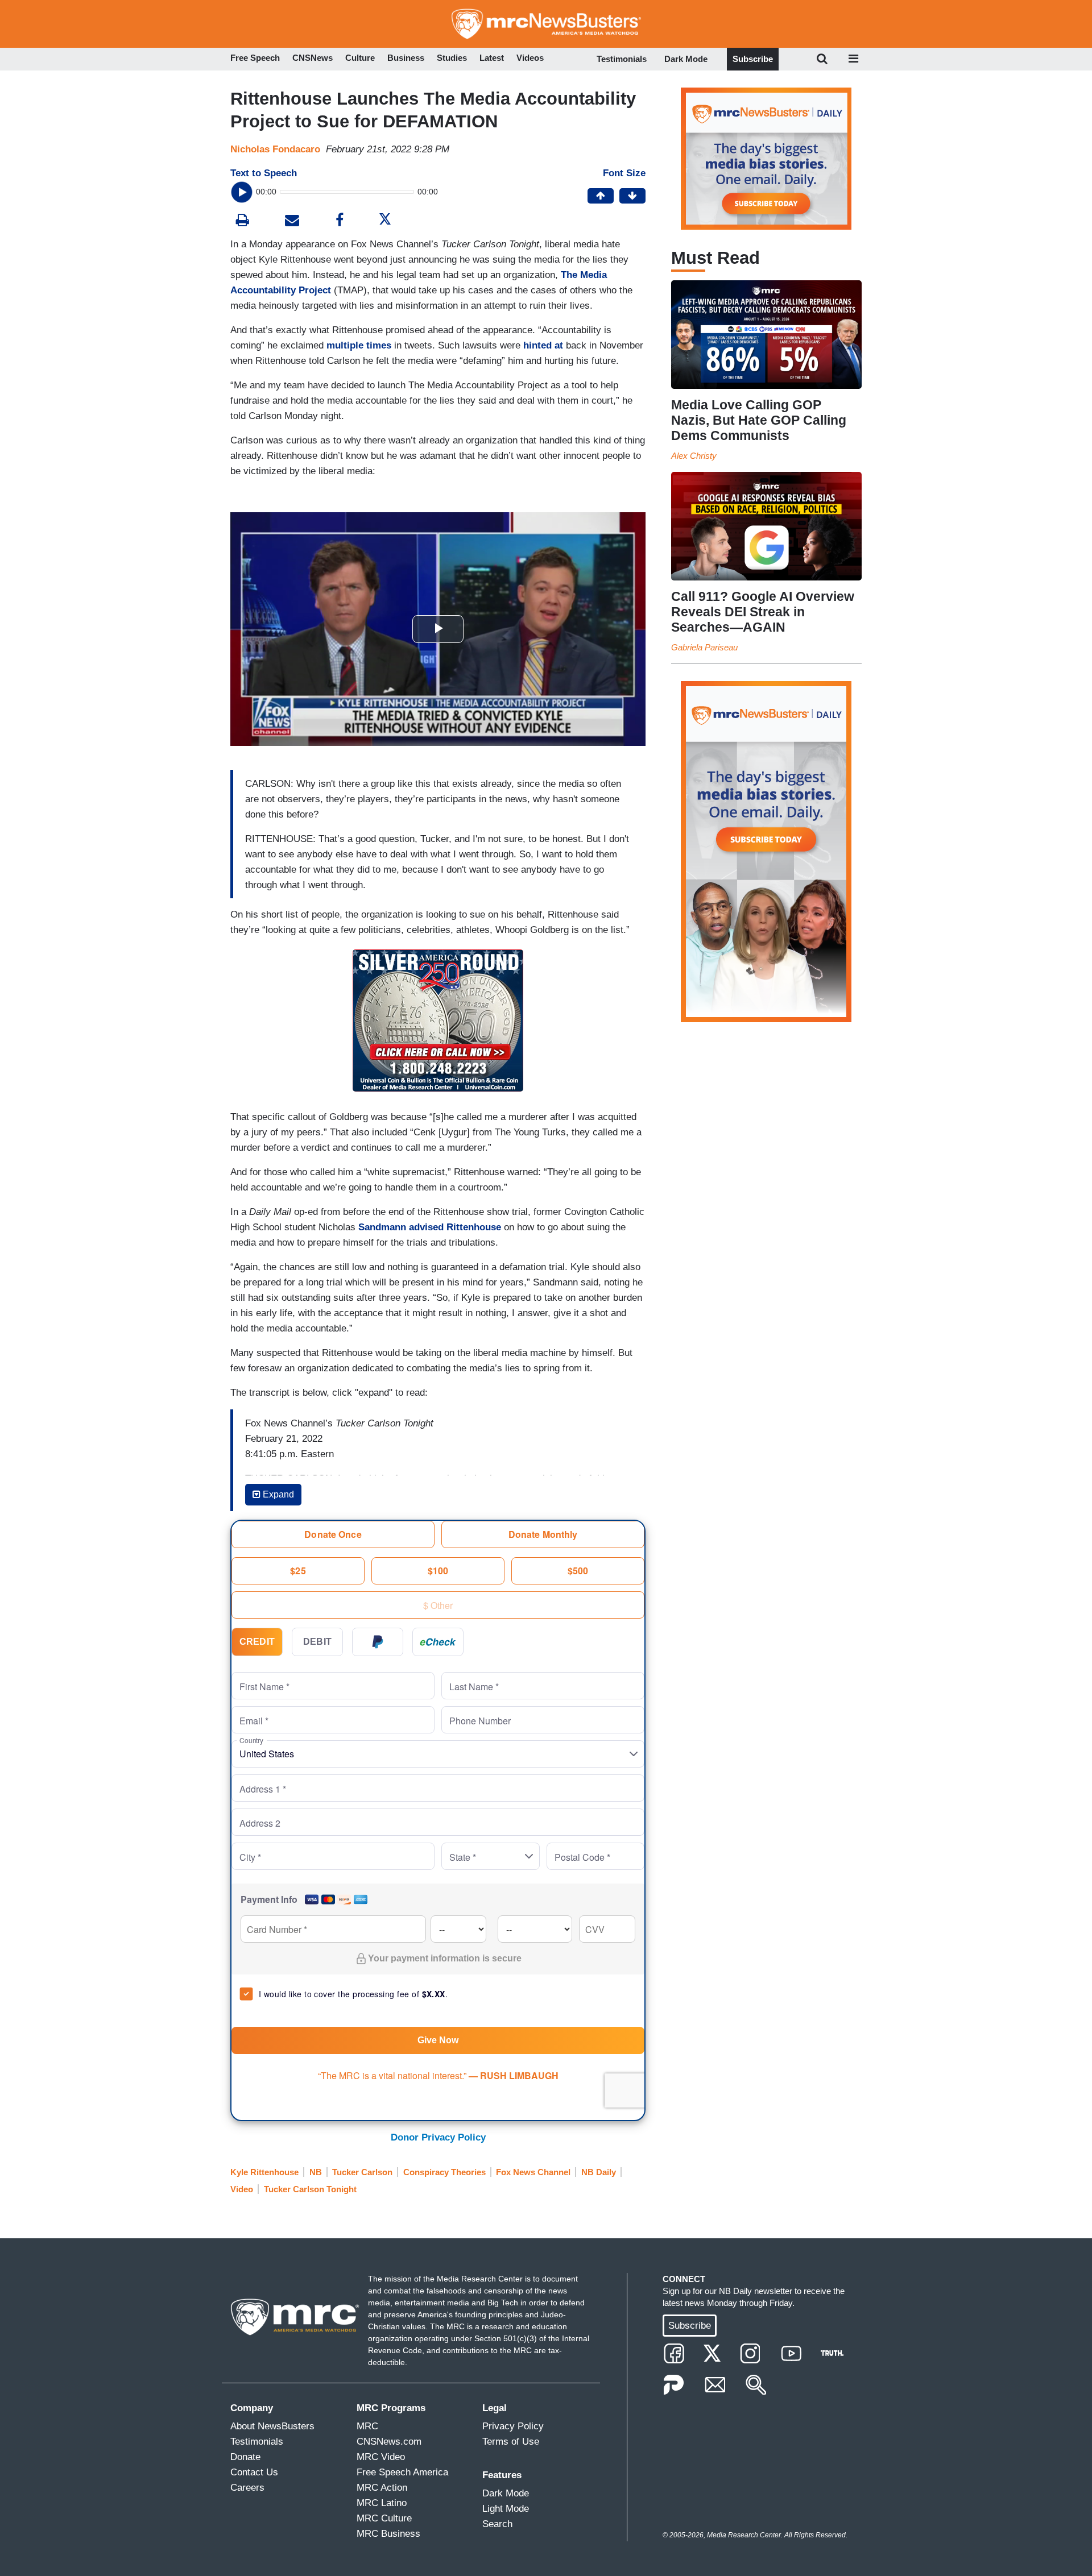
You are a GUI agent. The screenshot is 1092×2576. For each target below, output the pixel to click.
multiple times (359, 345)
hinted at (543, 345)
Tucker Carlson (362, 2172)
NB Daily (599, 2172)
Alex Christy (694, 456)
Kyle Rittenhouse (264, 2172)
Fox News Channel (533, 2172)
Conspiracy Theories (444, 2172)
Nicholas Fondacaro (275, 149)
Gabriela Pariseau (704, 647)
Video (242, 2189)
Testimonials (622, 59)
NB (316, 2172)
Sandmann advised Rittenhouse (430, 1227)
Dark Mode (686, 59)
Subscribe (753, 59)
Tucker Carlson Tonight (310, 2189)
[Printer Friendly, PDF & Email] (292, 221)
